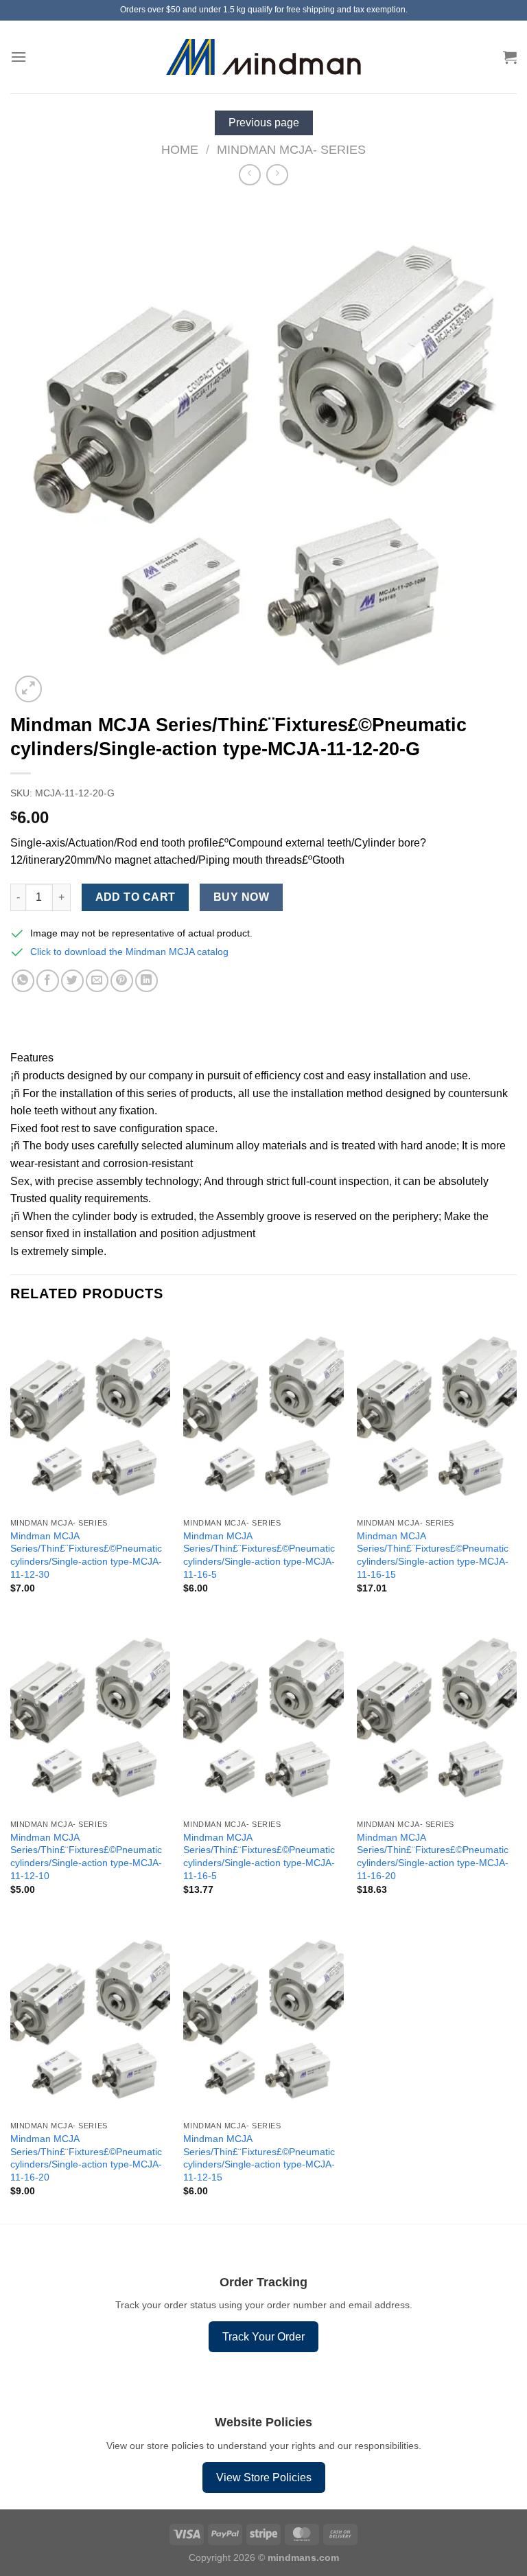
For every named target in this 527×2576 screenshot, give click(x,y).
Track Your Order (263, 2337)
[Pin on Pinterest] (122, 981)
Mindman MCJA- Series (291, 149)
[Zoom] (28, 689)
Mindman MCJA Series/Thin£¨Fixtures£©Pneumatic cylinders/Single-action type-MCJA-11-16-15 (433, 1555)
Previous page (264, 123)
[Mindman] (264, 57)
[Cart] (510, 57)
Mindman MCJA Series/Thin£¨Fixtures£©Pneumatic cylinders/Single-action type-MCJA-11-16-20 (433, 1856)
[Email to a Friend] (97, 981)
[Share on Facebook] (48, 981)
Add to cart (136, 897)
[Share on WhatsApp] (23, 981)
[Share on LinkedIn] (147, 981)
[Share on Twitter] (72, 981)
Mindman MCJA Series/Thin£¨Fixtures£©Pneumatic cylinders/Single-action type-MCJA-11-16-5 (259, 1555)
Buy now (241, 897)
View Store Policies (264, 2477)
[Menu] (19, 57)
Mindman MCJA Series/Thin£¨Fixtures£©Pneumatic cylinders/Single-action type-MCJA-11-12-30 (86, 1555)
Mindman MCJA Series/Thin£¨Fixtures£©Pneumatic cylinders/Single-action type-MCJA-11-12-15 (259, 2158)
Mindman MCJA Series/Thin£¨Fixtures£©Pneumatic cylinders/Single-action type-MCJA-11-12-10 (86, 1856)
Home (180, 149)
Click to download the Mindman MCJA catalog (129, 952)
